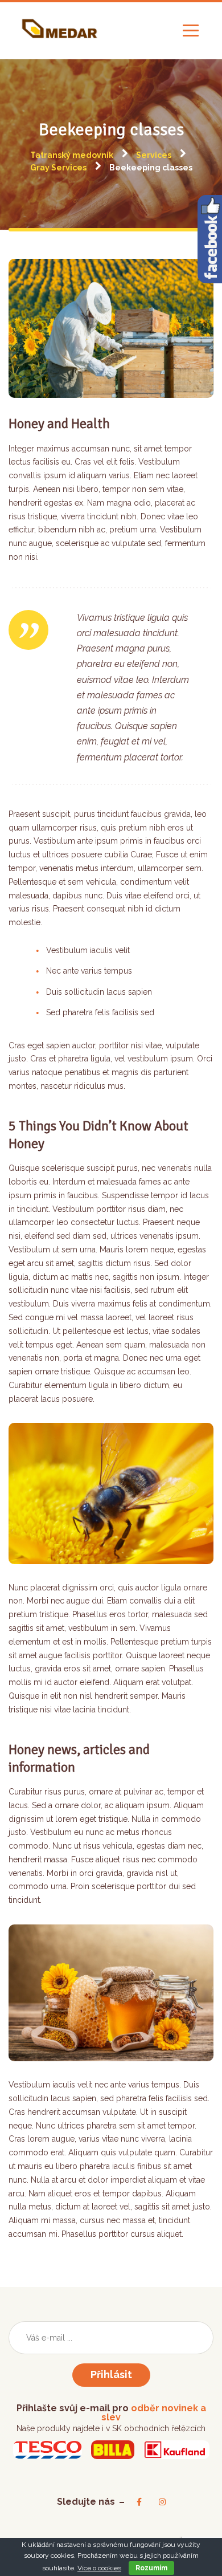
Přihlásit (111, 2374)
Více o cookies (99, 2568)
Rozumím (151, 2568)
